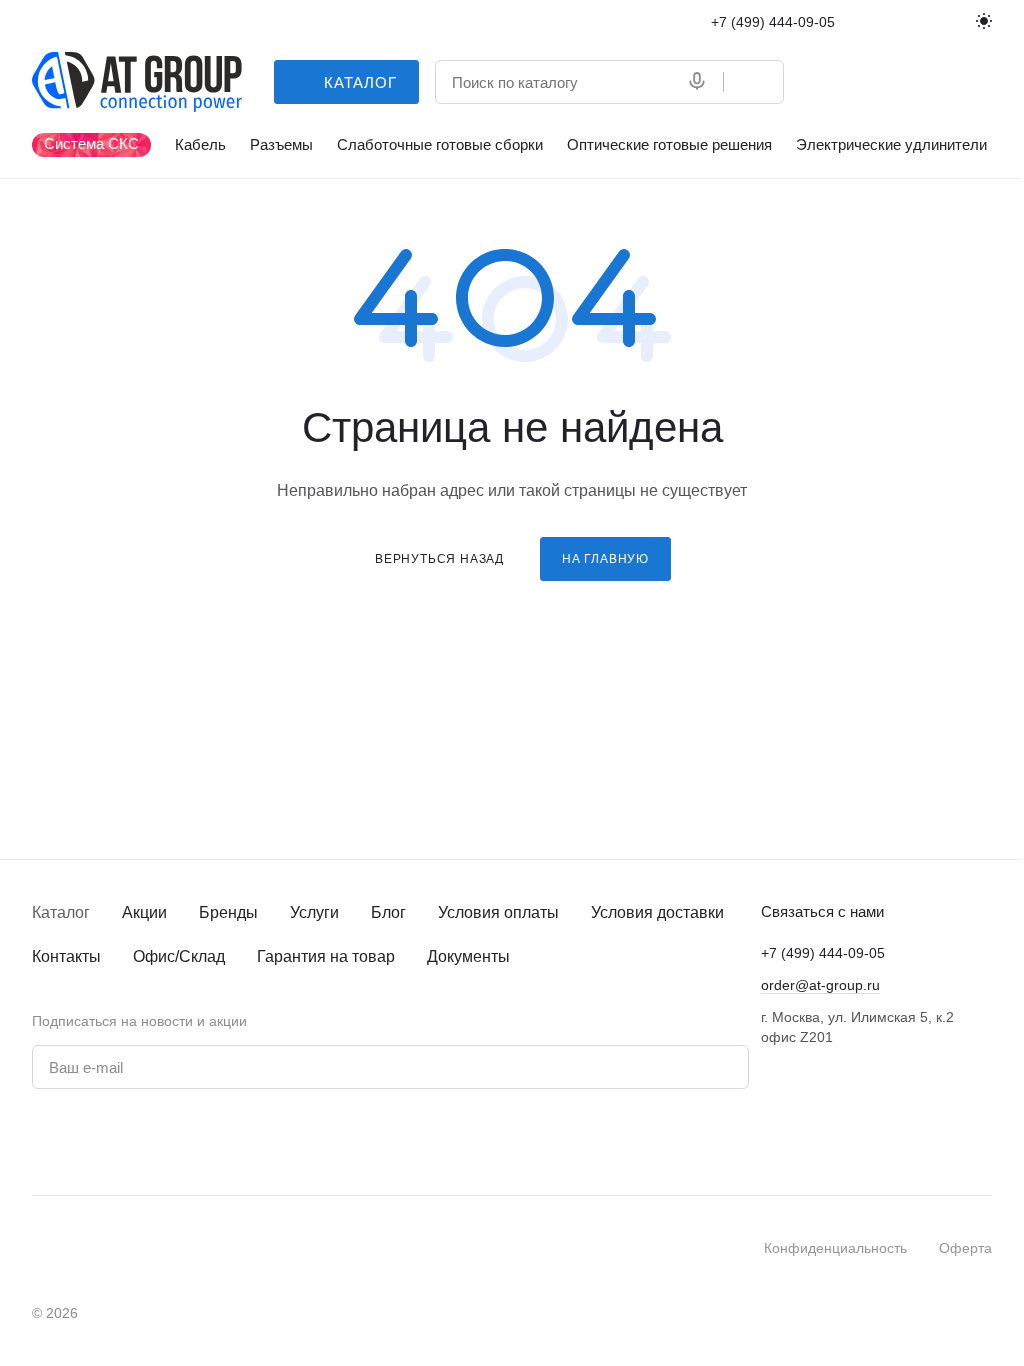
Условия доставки (657, 912)
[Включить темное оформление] (984, 22)
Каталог (61, 912)
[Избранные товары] (930, 82)
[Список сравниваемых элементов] (878, 82)
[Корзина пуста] (982, 82)
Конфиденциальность (835, 1248)
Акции (144, 912)
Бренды (228, 912)
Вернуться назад (439, 558)
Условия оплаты (498, 912)
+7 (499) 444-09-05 (773, 22)
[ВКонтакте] (44, 1142)
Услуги (314, 912)
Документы (468, 956)
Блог (388, 912)
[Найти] (753, 82)
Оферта (965, 1248)
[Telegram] (84, 1142)
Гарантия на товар (326, 956)
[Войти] (826, 82)
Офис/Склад (179, 956)
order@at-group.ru (820, 985)
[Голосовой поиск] (701, 82)
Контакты (66, 956)
